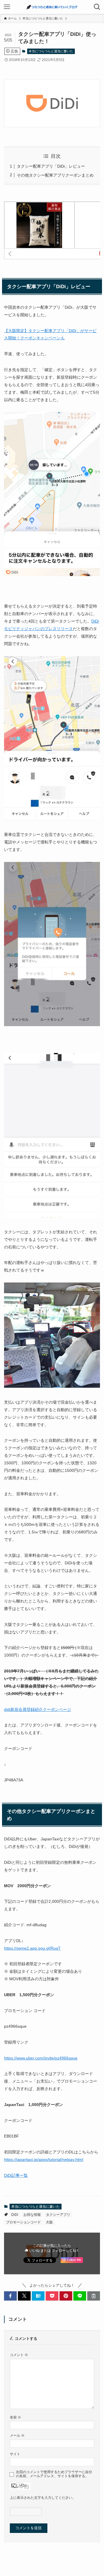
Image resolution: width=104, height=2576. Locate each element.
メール (17, 2435)
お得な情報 (32, 2215)
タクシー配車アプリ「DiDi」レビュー (51, 166)
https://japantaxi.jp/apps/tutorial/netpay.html (44, 2159)
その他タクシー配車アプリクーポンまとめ (55, 175)
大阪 (49, 2222)
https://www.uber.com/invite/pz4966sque (41, 2058)
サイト (15, 2454)
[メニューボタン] (7, 7)
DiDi (15, 2215)
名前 (15, 2417)
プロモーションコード (23, 2222)
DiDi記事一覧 (16, 2175)
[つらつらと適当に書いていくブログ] (52, 7)
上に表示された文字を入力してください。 (43, 2498)
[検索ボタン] (97, 7)
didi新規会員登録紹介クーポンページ (38, 1709)
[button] (10, 2296)
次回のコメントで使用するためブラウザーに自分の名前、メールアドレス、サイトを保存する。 (54, 2474)
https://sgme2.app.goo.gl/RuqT (32, 1948)
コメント (19, 2355)
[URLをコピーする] (94, 2296)
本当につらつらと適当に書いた (51, 51)
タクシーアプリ (58, 2215)
